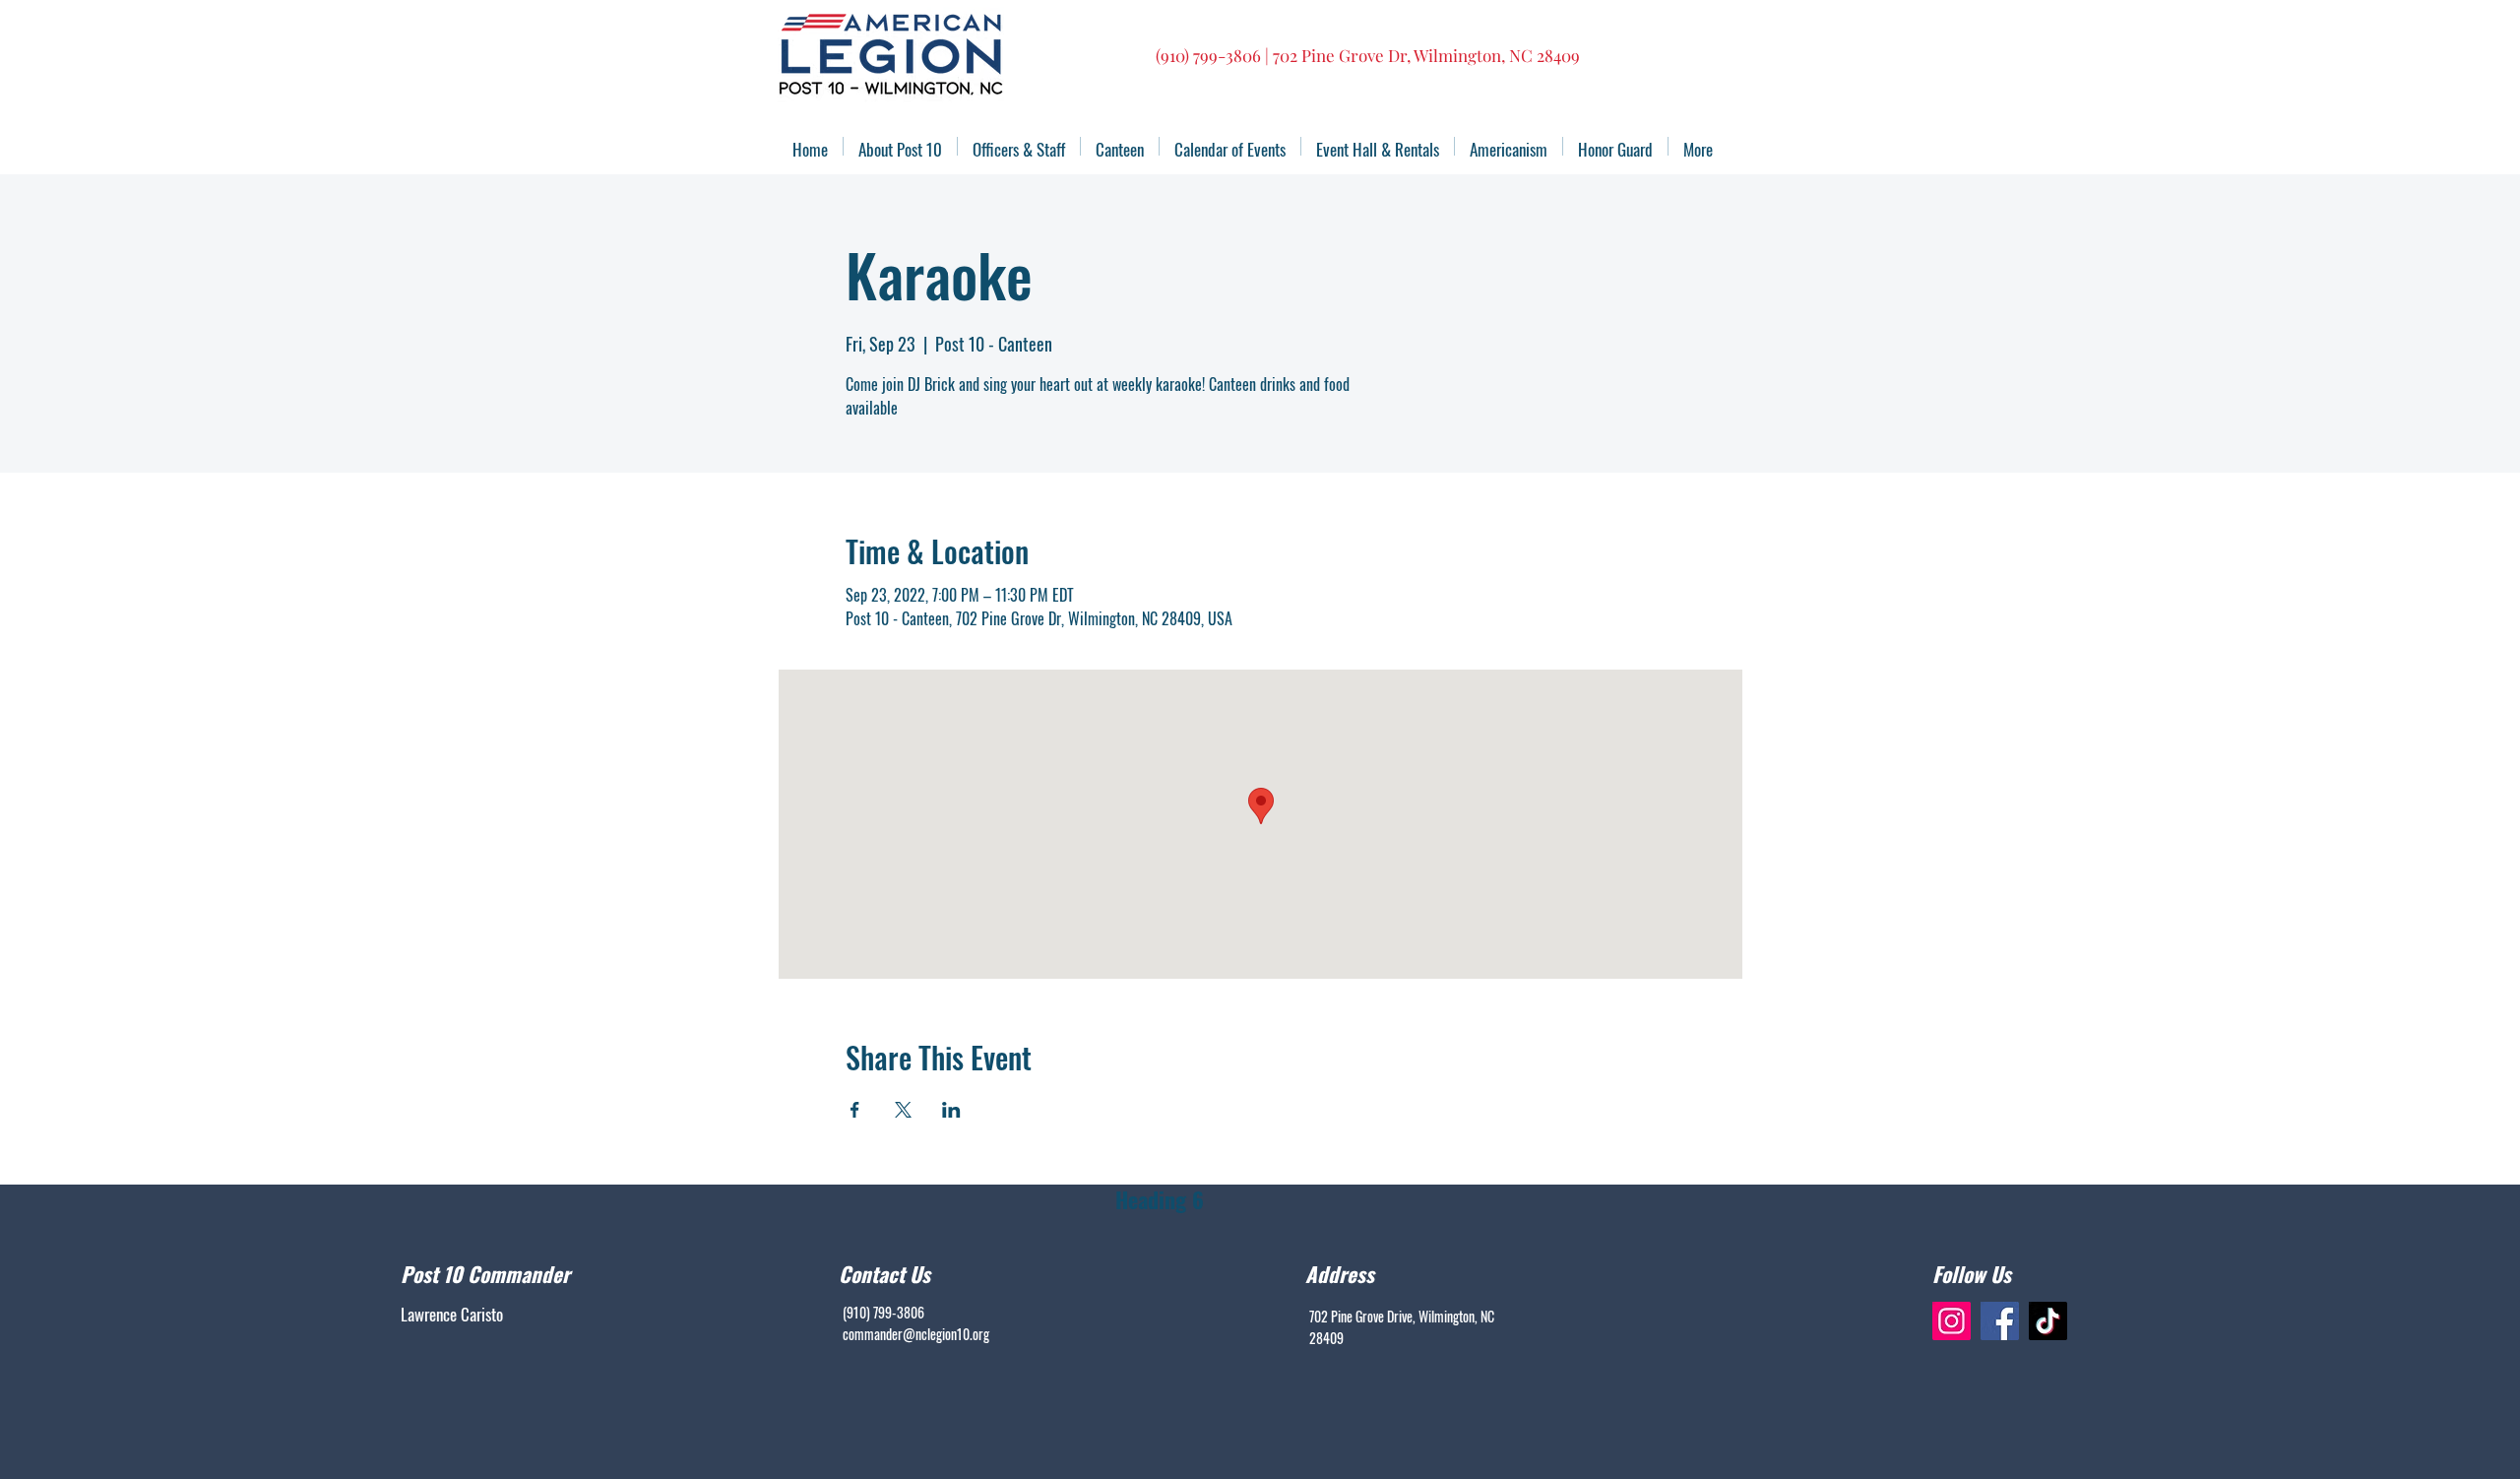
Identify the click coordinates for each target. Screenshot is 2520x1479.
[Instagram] (1952, 1321)
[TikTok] (2048, 1321)
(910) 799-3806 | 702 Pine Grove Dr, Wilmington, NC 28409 (1368, 55)
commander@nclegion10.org (916, 1334)
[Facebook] (2000, 1321)
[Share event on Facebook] (855, 1110)
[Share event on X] (903, 1110)
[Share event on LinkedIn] (951, 1110)
